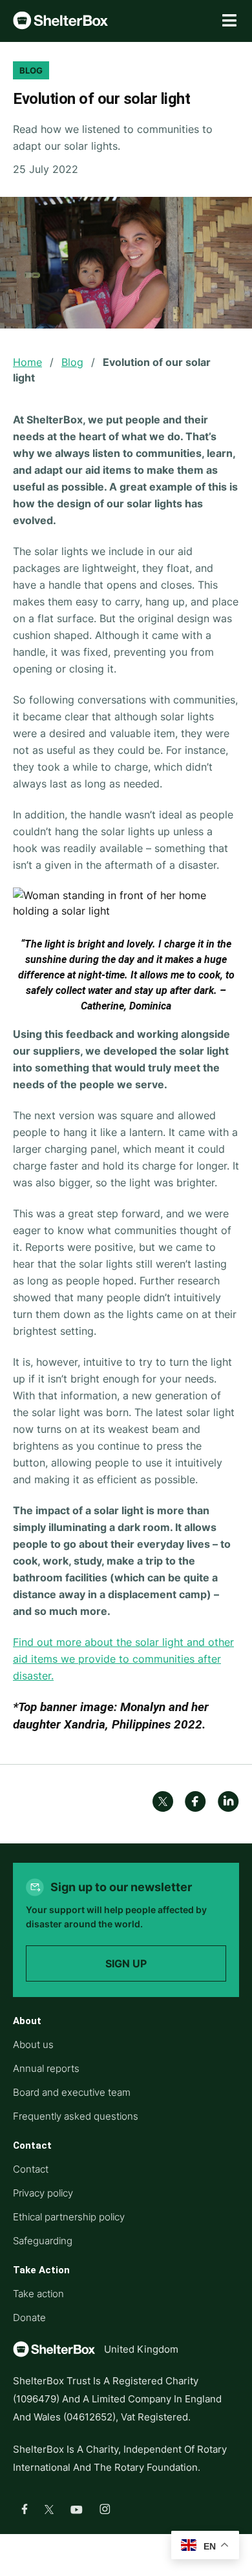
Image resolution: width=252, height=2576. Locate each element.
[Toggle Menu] (229, 21)
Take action (38, 2294)
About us (33, 2044)
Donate (29, 2317)
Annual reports (46, 2068)
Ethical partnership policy (69, 2217)
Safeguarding (43, 2241)
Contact (31, 2169)
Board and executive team (72, 2092)
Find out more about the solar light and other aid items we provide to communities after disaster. (123, 1659)
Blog (72, 362)
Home (27, 362)
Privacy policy (43, 2193)
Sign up (126, 1963)
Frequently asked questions (76, 2116)
